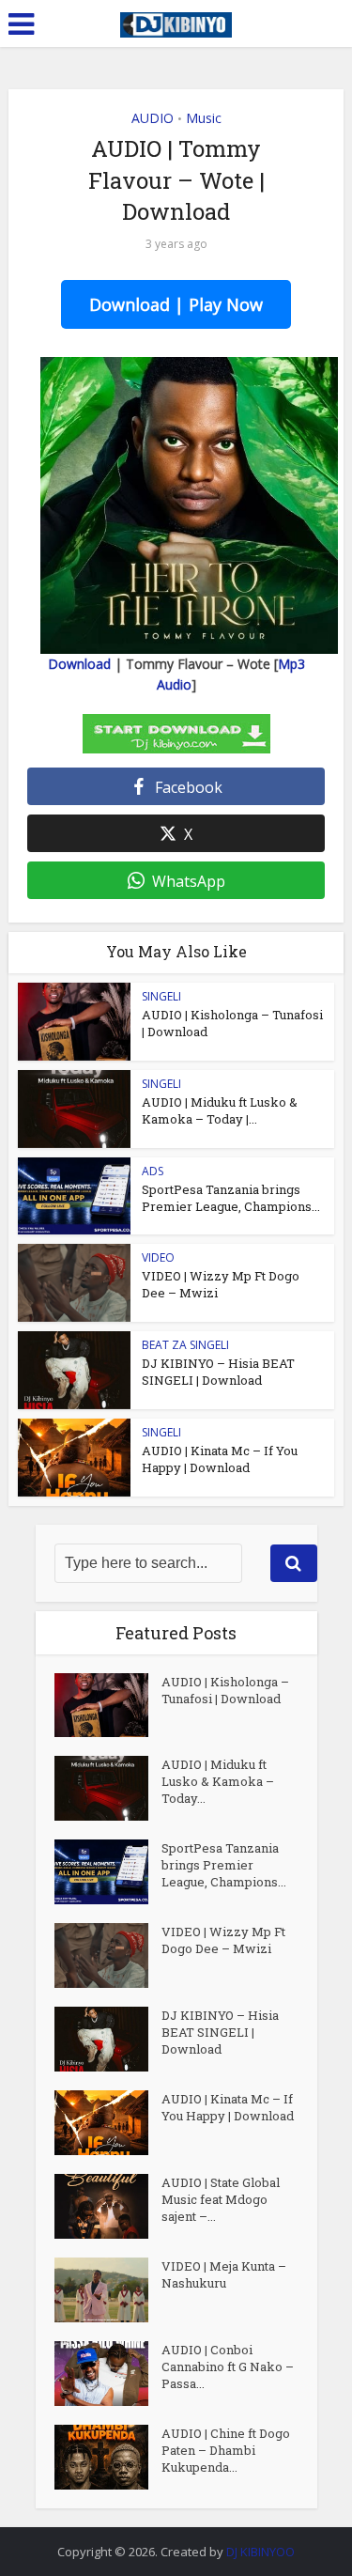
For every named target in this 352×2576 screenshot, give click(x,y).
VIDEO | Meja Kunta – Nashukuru (224, 2274)
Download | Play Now (176, 304)
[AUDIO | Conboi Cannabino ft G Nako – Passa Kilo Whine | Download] (108, 2374)
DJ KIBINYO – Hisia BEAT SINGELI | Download (218, 1372)
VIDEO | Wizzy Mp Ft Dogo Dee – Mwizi (223, 1940)
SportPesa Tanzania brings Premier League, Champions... (231, 1198)
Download (79, 664)
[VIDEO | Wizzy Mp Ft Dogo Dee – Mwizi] (108, 1955)
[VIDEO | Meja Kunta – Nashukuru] (108, 2290)
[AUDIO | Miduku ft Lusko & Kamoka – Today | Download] (108, 1788)
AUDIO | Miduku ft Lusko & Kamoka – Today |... (220, 1110)
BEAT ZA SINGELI (185, 1345)
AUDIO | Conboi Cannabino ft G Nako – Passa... (228, 2367)
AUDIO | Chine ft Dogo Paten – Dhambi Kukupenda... (226, 2450)
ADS (153, 1171)
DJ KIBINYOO (260, 2552)
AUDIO (153, 118)
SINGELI (161, 996)
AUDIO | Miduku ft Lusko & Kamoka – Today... (218, 1781)
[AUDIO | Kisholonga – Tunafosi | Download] (108, 1706)
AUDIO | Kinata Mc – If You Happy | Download (220, 1459)
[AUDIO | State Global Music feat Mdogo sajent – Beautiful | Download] (108, 2206)
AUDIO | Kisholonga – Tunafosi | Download (225, 1690)
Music (204, 118)
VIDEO (158, 1257)
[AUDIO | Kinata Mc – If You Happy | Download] (108, 2123)
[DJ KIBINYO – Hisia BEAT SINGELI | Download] (108, 2039)
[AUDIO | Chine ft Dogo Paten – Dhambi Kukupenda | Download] (108, 2457)
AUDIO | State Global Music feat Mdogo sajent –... (221, 2199)
